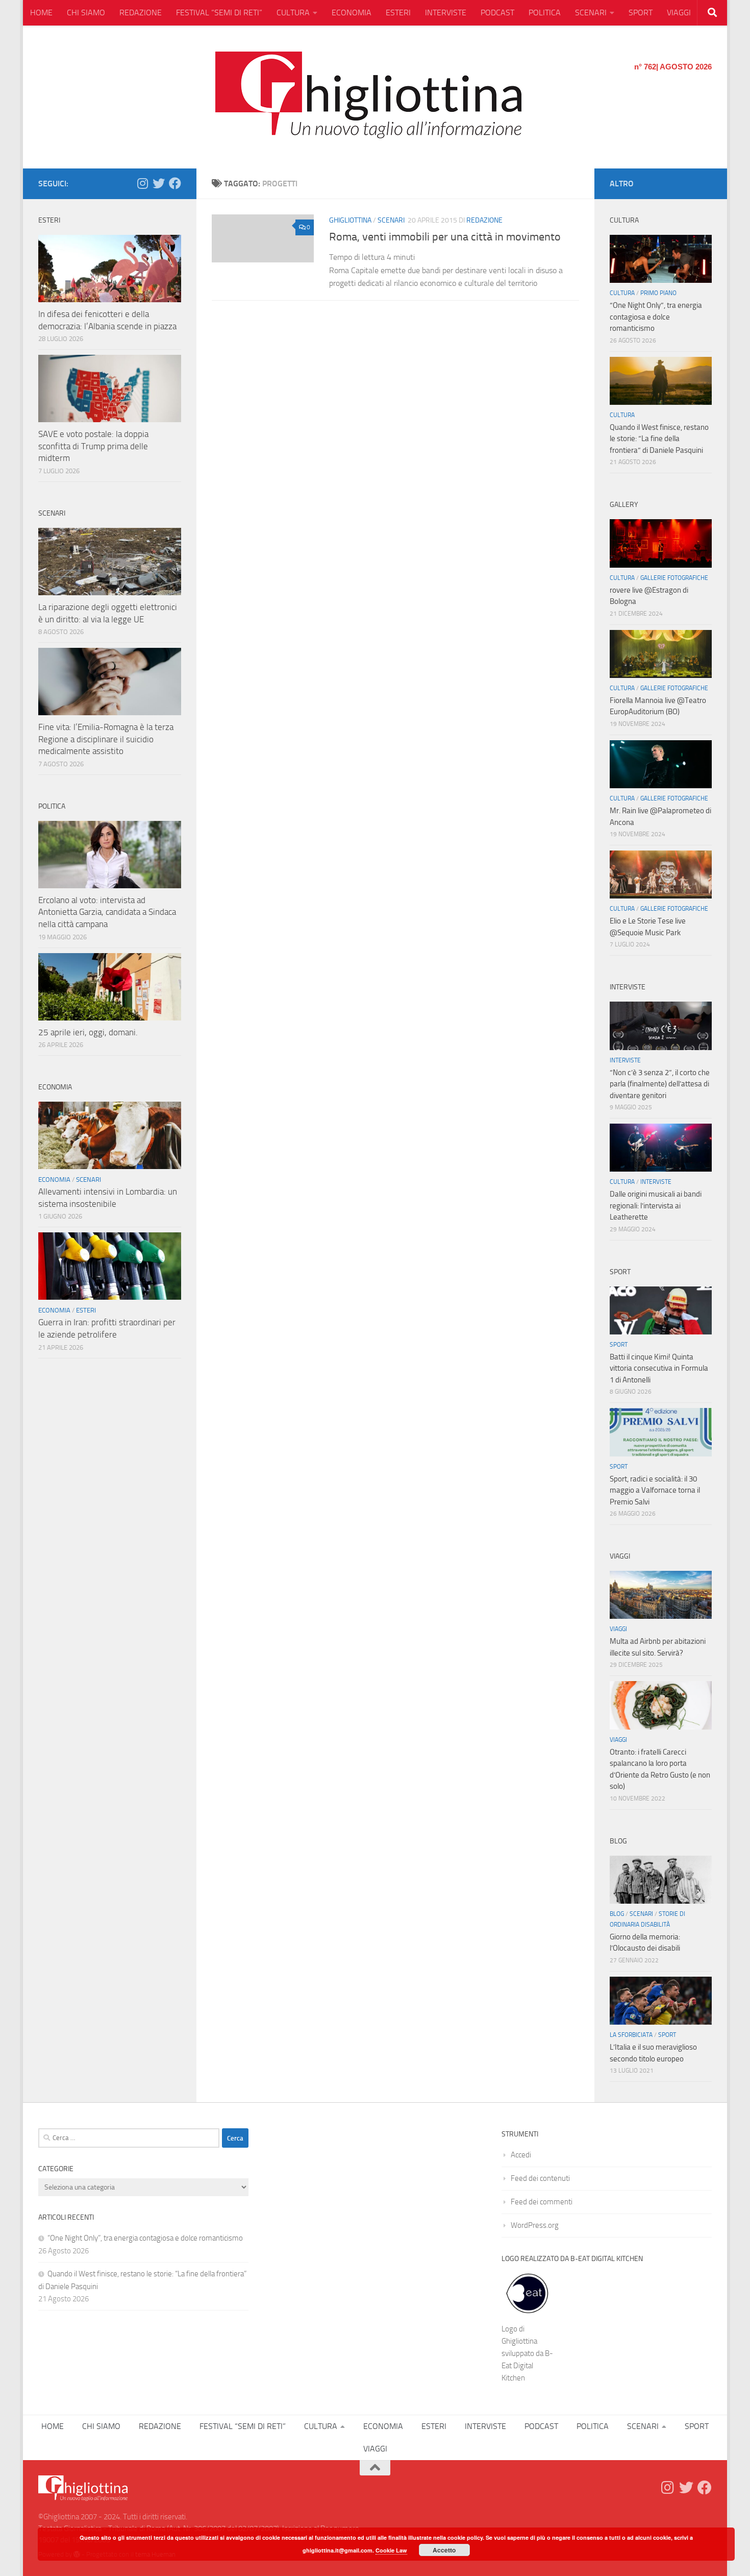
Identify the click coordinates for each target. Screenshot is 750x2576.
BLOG (617, 1914)
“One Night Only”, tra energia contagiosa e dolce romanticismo (656, 317)
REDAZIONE (141, 13)
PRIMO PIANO (658, 293)
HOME (41, 13)
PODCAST (497, 13)
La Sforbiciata (631, 2035)
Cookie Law (391, 2550)
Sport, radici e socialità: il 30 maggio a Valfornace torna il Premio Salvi (655, 1490)
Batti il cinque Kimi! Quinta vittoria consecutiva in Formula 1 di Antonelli (659, 1368)
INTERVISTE (446, 13)
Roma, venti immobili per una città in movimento (445, 237)
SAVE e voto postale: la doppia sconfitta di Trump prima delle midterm (93, 446)
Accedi (521, 2155)
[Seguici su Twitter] (159, 183)
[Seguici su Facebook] (175, 183)
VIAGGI (679, 13)
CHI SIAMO (86, 13)
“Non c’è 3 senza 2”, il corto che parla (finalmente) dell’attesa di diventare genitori (660, 1084)
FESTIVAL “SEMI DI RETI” (219, 13)
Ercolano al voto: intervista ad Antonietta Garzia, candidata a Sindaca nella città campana (107, 912)
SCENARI (591, 13)
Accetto (444, 2550)
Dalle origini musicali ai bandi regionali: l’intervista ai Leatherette (656, 1206)
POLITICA (545, 13)
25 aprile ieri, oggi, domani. (88, 1032)
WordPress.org (535, 2225)
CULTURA (293, 13)
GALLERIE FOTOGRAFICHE (674, 578)
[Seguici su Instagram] (142, 183)
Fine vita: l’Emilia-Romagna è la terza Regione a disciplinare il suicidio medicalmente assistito (106, 739)
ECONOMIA (352, 13)
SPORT (641, 13)
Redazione (484, 220)
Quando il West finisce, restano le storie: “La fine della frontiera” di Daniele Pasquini (659, 439)
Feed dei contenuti (540, 2178)
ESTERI (398, 13)
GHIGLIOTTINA (350, 220)
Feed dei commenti (542, 2202)
